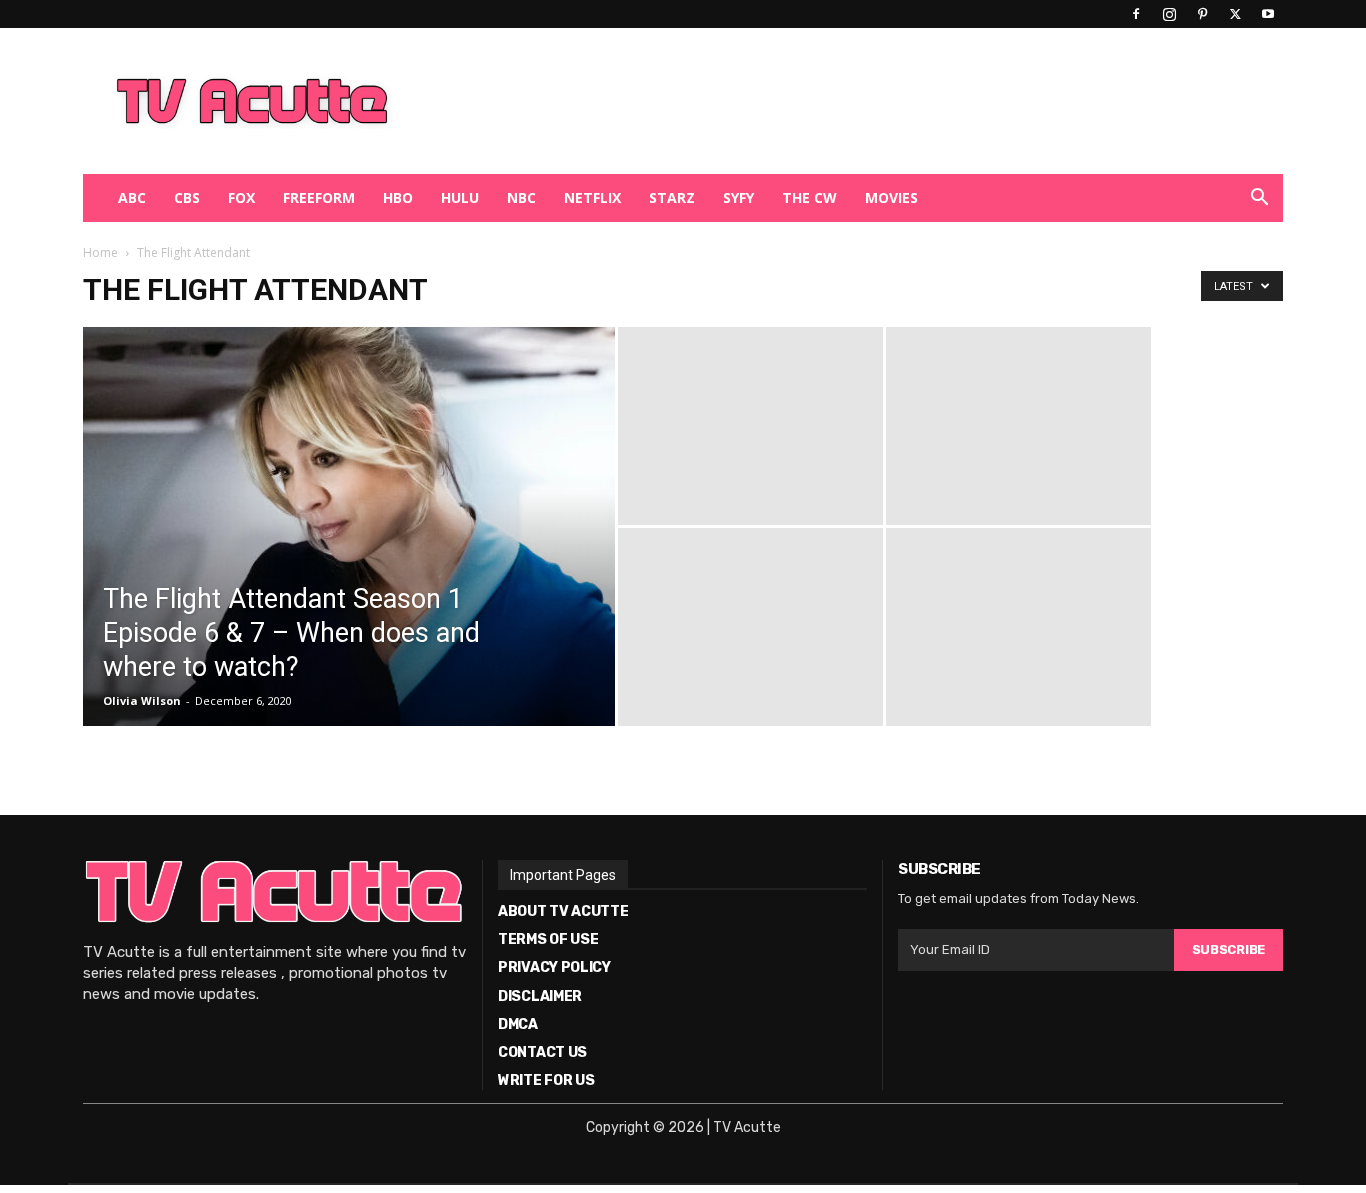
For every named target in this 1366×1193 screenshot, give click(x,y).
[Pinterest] (1202, 14)
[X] (1235, 14)
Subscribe (1228, 949)
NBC (521, 197)
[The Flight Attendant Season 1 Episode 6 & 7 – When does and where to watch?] (349, 558)
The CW (809, 197)
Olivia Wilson (142, 700)
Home (100, 252)
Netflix (592, 197)
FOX (241, 197)
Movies (891, 197)
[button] (1259, 199)
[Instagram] (1169, 14)
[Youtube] (1268, 14)
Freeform (319, 197)
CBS (187, 197)
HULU (460, 197)
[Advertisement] (787, 101)
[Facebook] (1136, 14)
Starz (672, 197)
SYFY (738, 197)
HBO (398, 197)
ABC (132, 197)
